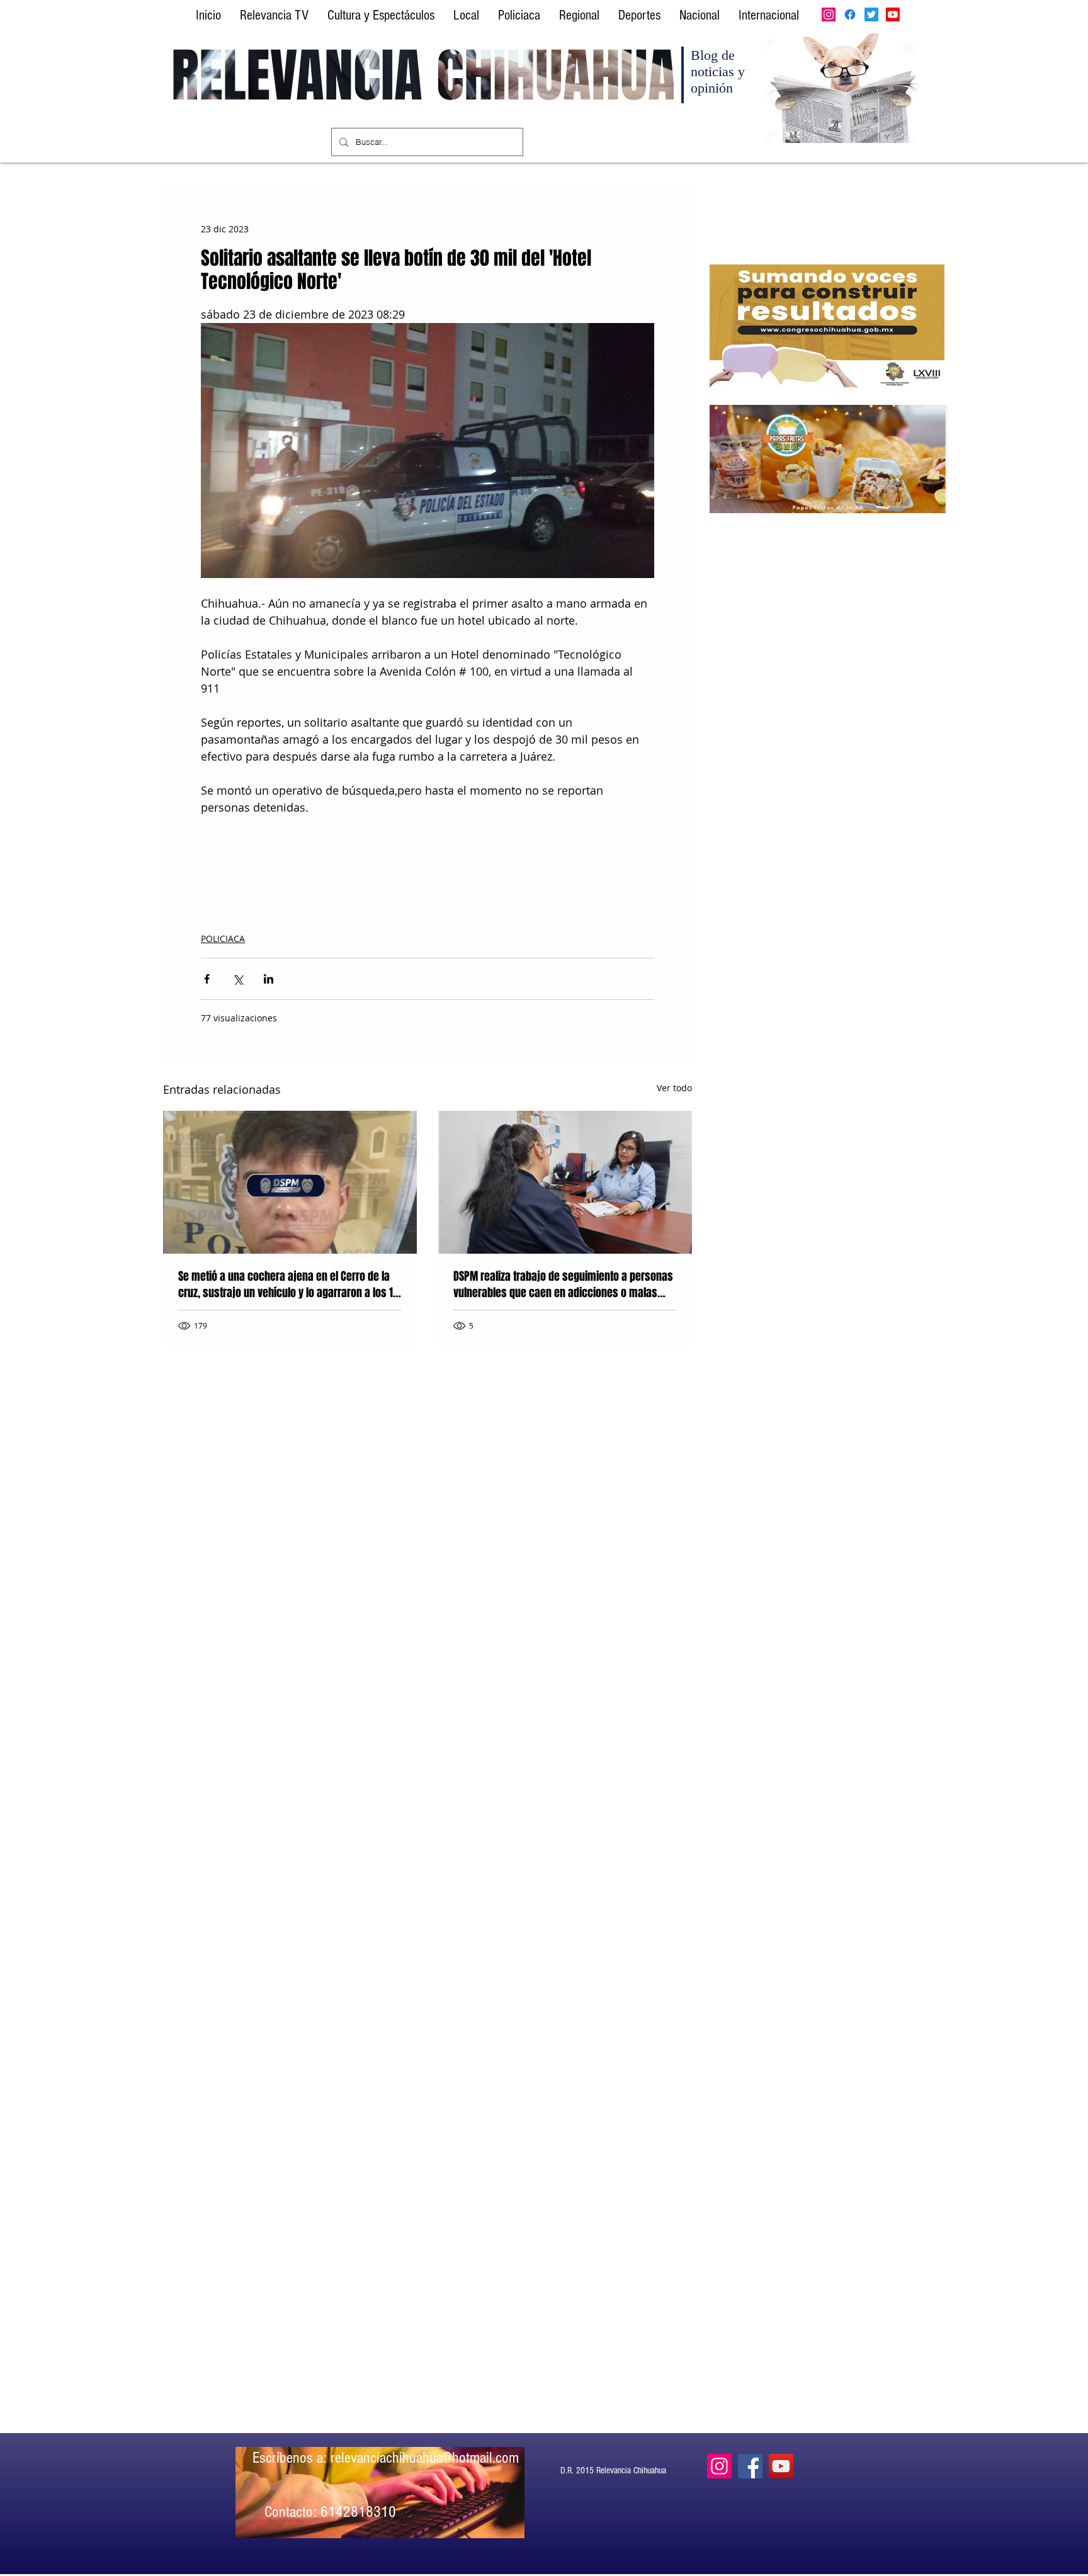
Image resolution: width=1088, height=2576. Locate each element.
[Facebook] (850, 14)
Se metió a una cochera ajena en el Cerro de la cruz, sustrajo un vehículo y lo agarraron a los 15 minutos (288, 1285)
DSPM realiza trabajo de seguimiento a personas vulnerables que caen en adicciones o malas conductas (563, 1285)
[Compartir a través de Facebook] (207, 979)
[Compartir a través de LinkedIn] (269, 979)
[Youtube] (893, 14)
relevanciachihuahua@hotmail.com (425, 2458)
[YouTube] (781, 2466)
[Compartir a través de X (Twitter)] (238, 979)
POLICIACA (223, 939)
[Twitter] (871, 14)
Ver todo (674, 1088)
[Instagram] (829, 14)
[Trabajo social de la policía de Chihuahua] (565, 1182)
